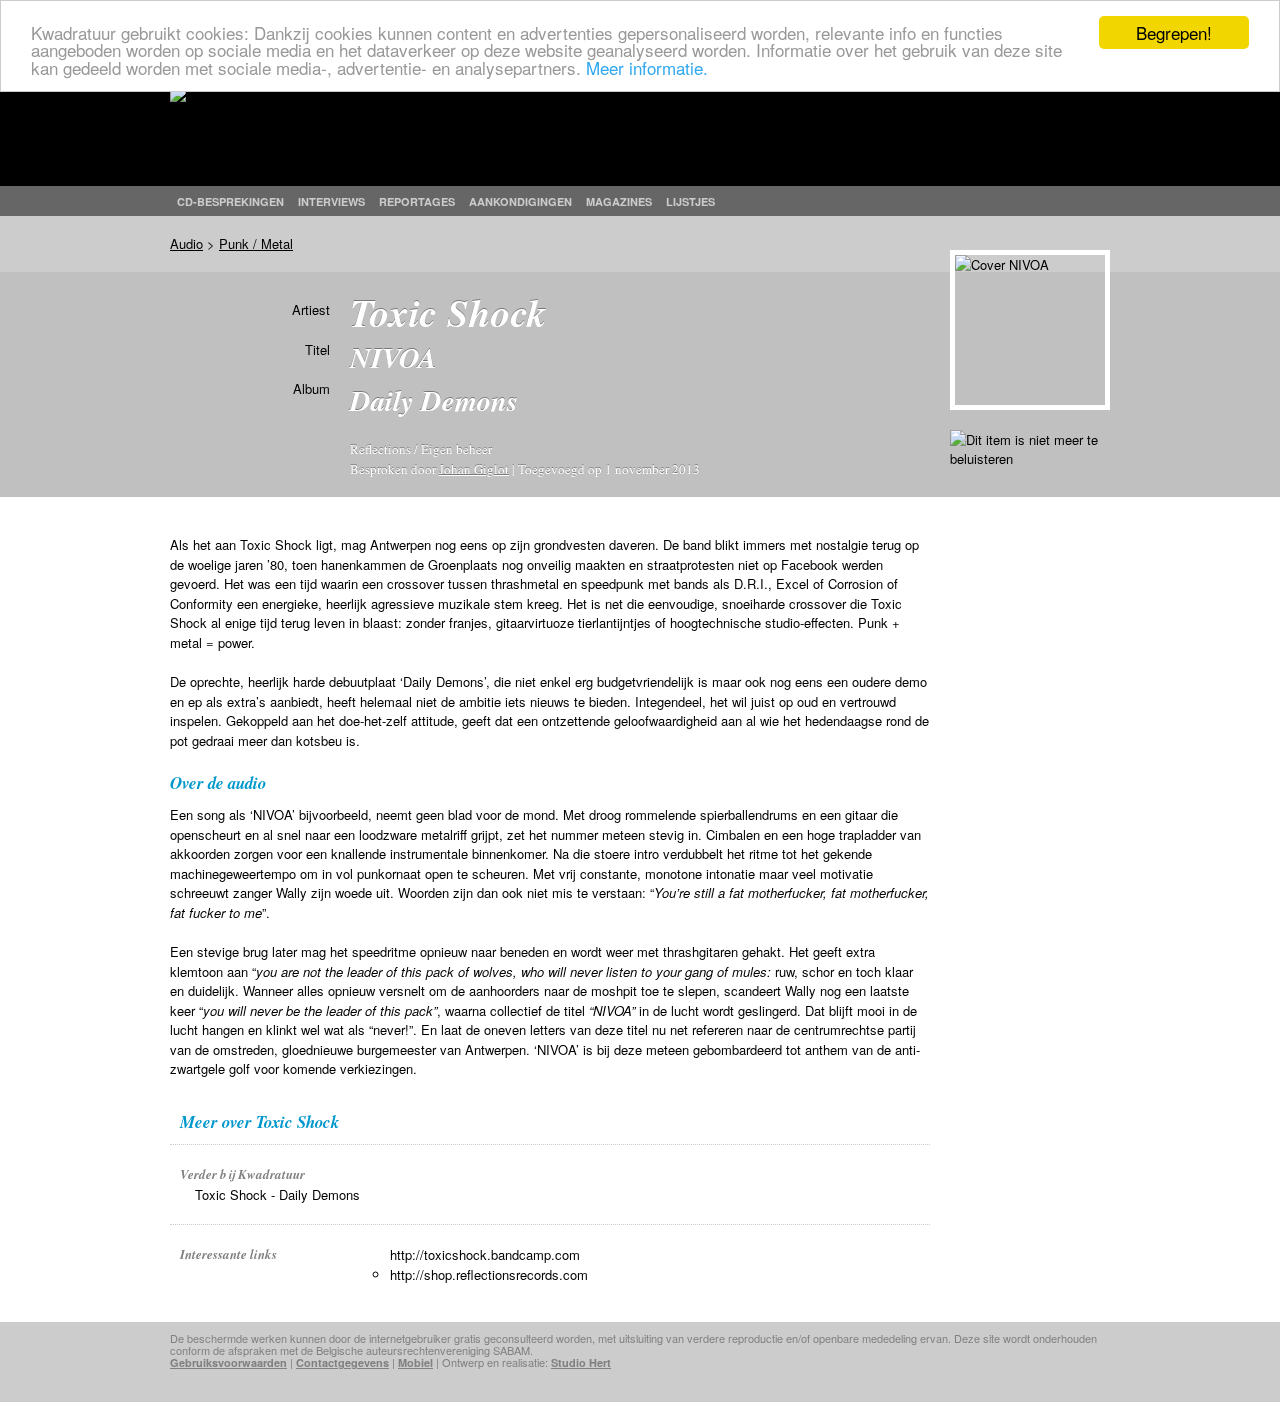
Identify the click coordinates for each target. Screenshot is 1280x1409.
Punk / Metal (256, 243)
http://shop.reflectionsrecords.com (489, 1274)
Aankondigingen (520, 201)
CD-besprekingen (230, 201)
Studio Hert (581, 1362)
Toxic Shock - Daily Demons (277, 1194)
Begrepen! (1174, 32)
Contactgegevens (342, 1362)
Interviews (331, 201)
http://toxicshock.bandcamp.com (485, 1254)
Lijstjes (690, 201)
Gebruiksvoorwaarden (228, 1362)
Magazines (619, 201)
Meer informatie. (647, 67)
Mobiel (415, 1362)
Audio (186, 243)
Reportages (417, 201)
